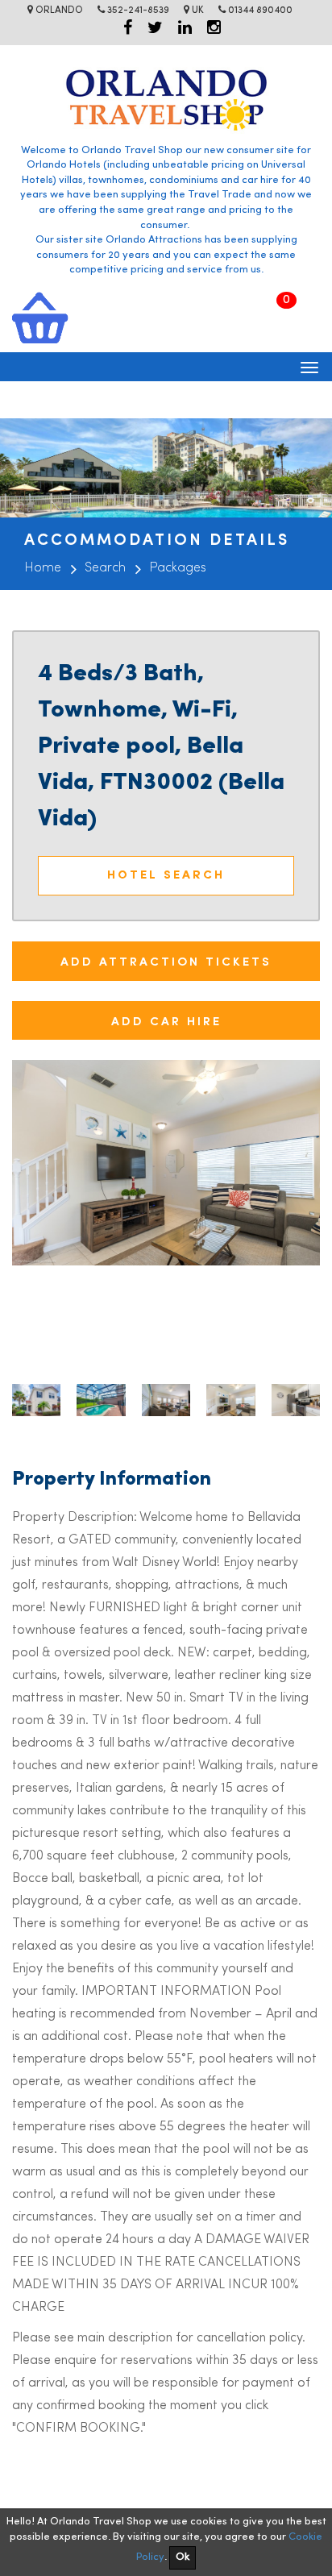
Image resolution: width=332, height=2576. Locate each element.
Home (43, 568)
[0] (40, 318)
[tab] (166, 961)
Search (105, 568)
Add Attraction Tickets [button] (166, 960)
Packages (178, 568)
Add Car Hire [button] (166, 1020)
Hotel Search (166, 876)
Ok (183, 2557)
